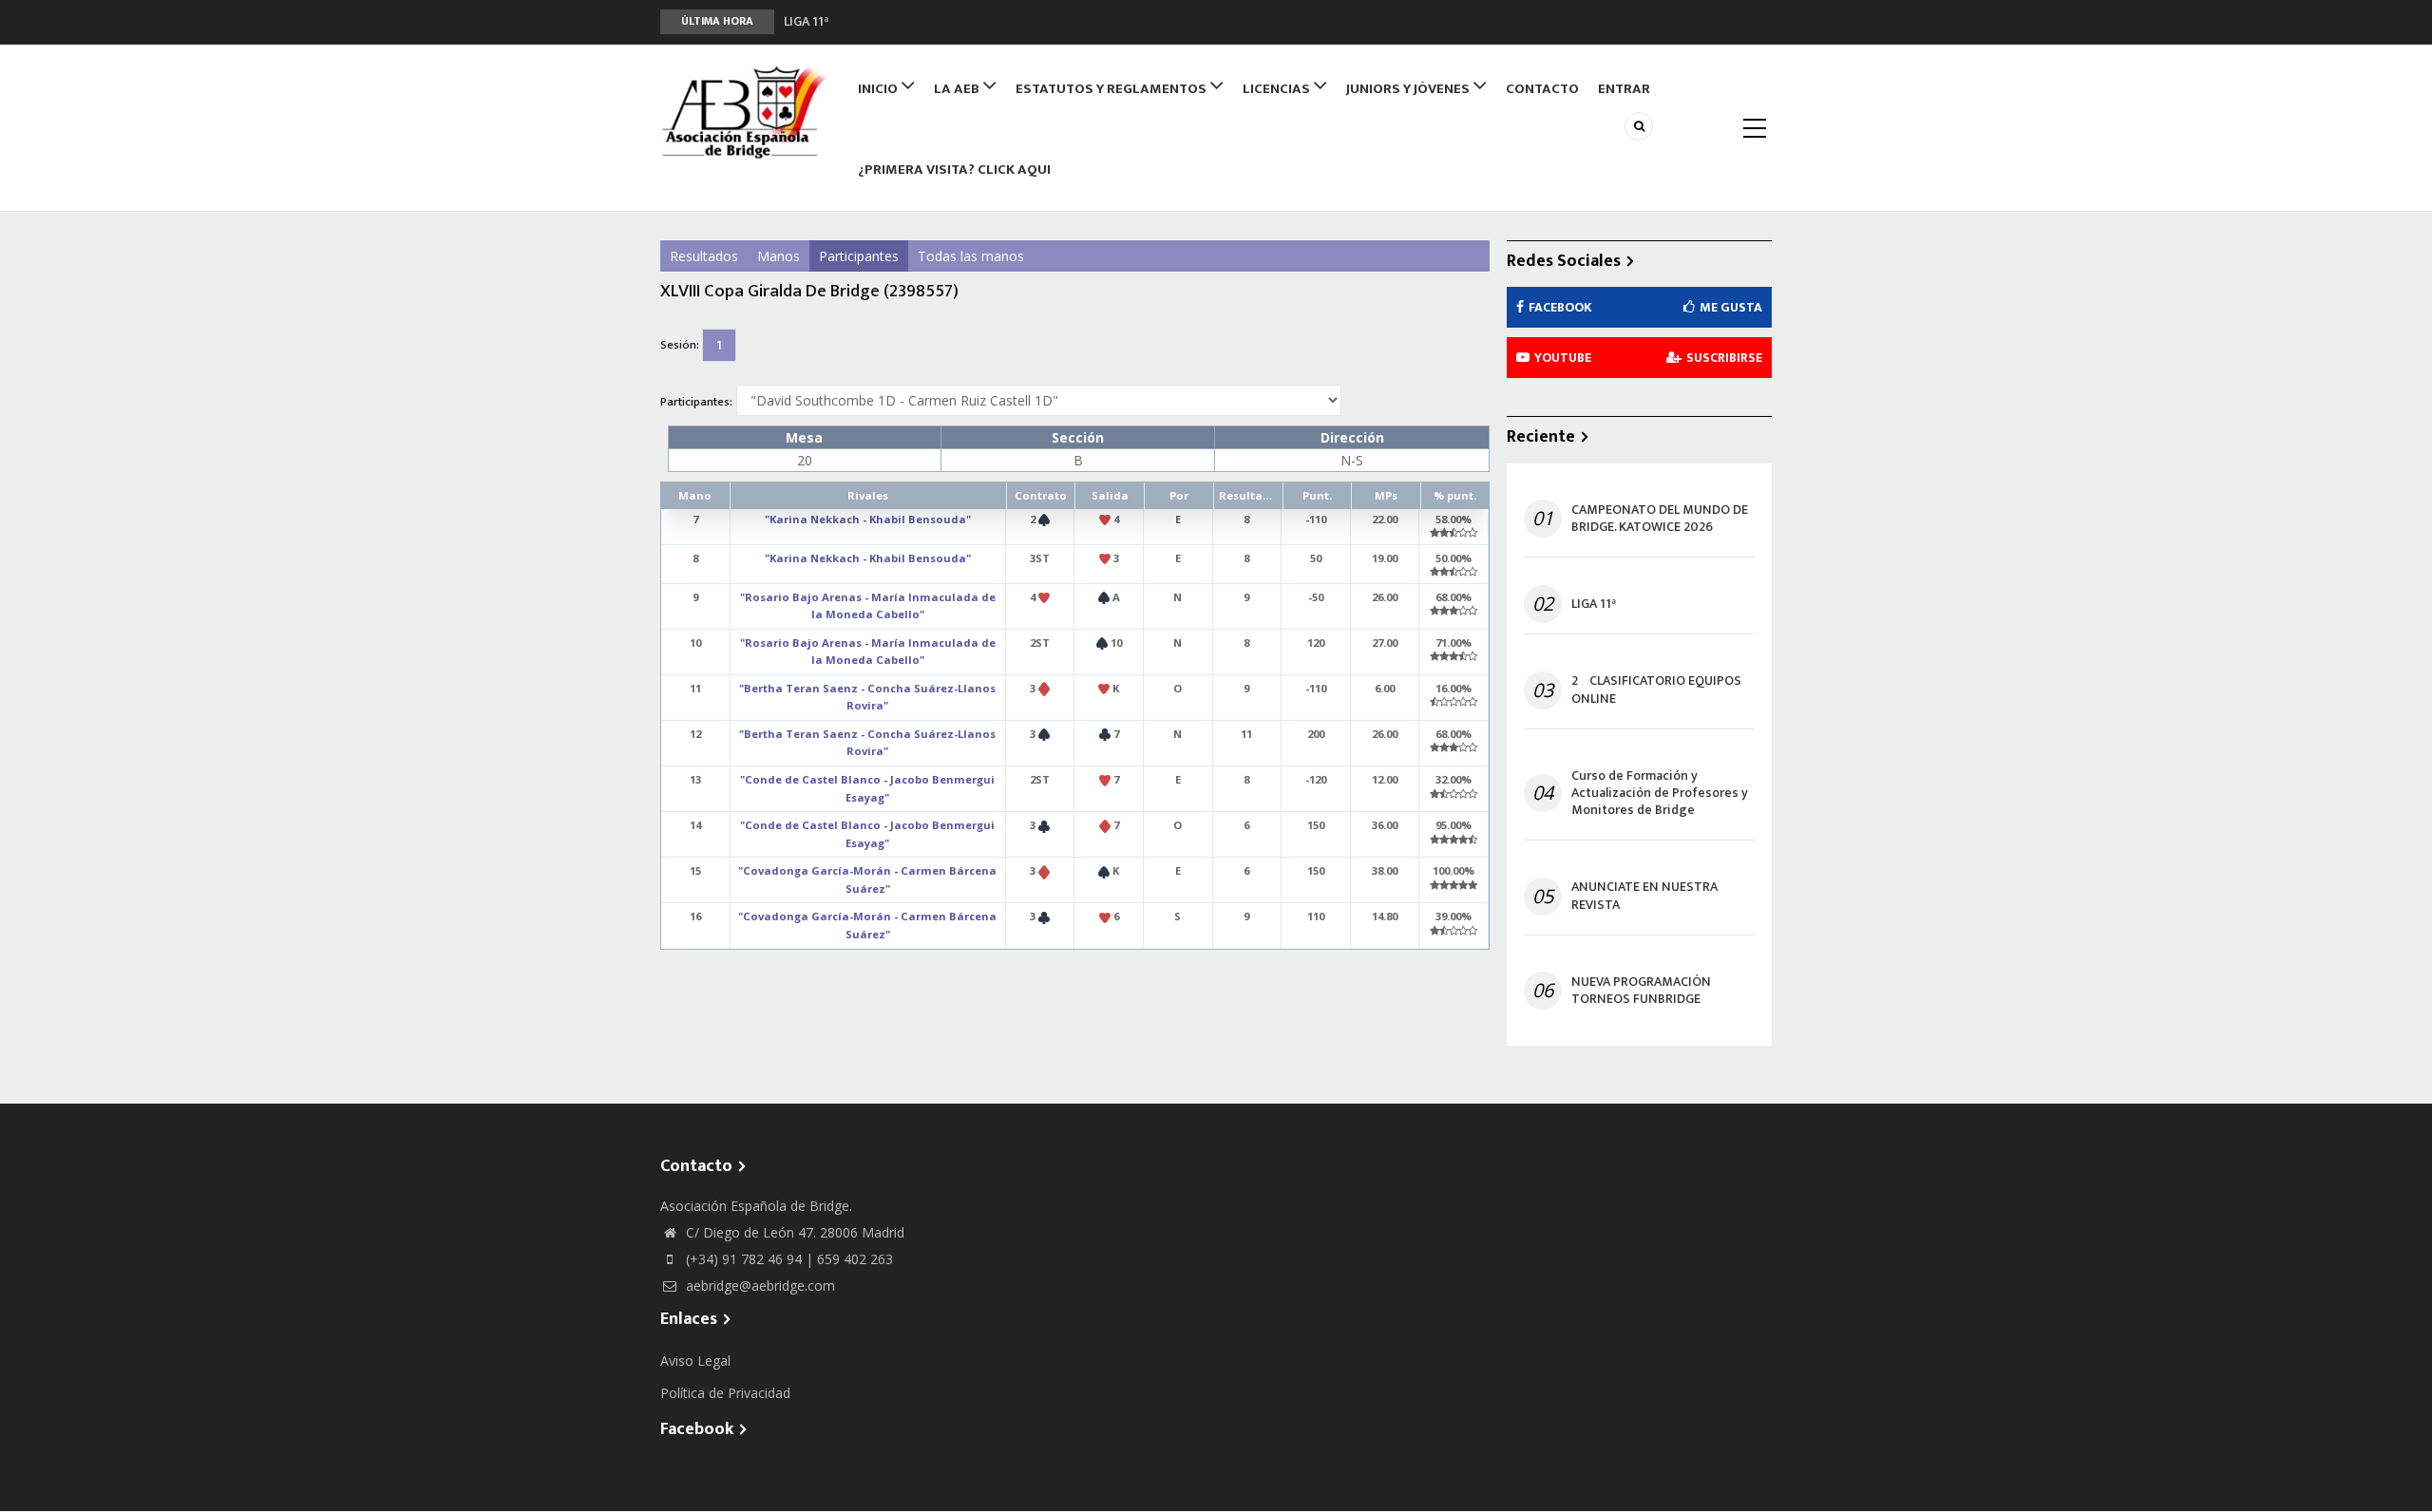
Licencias (1278, 89)
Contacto (1542, 89)
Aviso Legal (695, 1361)
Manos (779, 256)
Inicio (879, 89)
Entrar (1624, 89)
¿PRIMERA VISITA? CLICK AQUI (954, 170)
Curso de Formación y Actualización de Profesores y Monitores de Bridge (1660, 794)
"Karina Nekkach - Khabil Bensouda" (868, 519)
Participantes (859, 256)
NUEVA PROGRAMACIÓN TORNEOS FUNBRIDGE (1641, 991)
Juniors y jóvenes (1409, 89)
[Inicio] (746, 112)
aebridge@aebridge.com (759, 1285)
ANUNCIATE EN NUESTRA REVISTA (1644, 896)
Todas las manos (971, 256)
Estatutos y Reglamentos (1112, 89)
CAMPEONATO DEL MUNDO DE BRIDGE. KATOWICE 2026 (1660, 519)
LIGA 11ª (1594, 604)
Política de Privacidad (725, 1393)
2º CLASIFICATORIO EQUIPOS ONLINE (893, 28)
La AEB (958, 89)
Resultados (704, 256)
